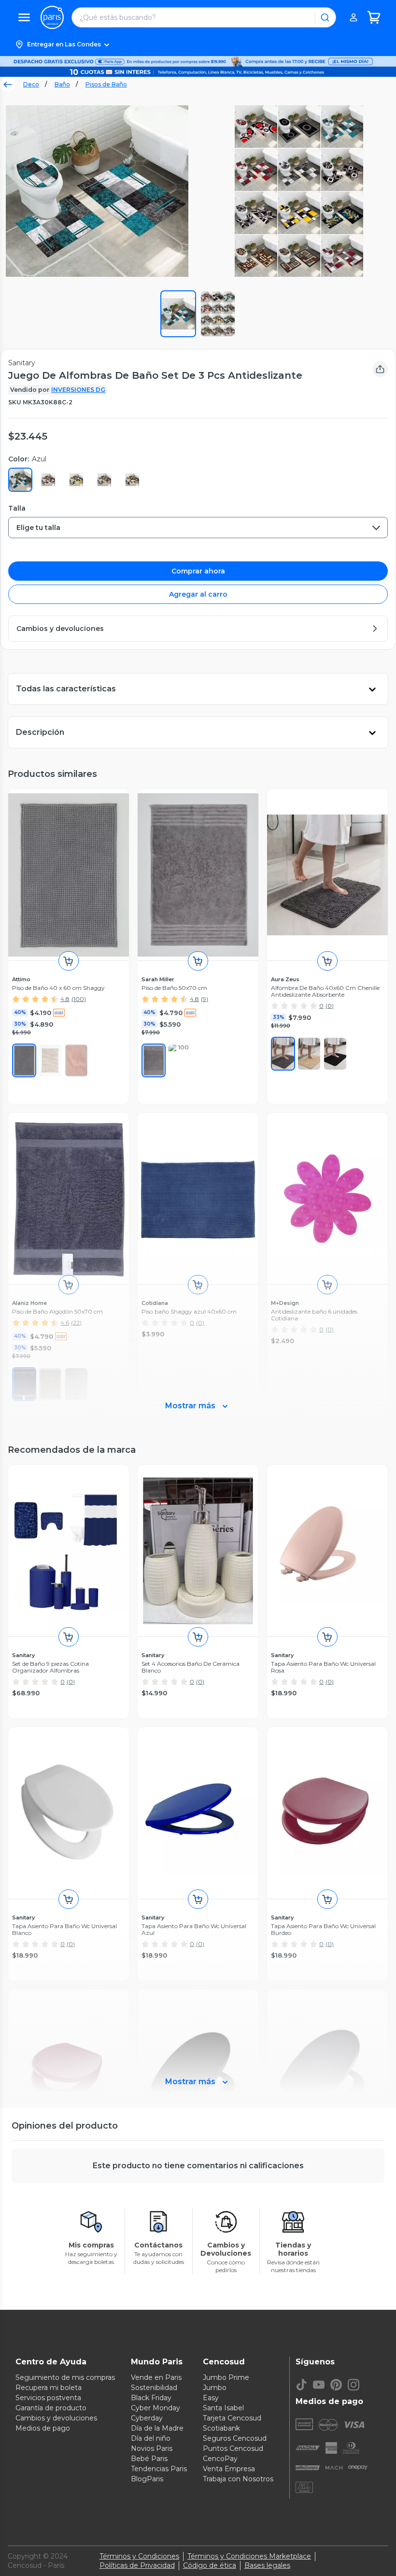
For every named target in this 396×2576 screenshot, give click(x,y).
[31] (24, 1060)
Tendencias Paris (159, 2469)
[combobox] (198, 528)
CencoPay (220, 2459)
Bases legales (267, 2565)
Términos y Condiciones (139, 2556)
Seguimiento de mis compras (65, 2377)
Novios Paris (152, 2448)
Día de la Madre (157, 2428)
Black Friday (151, 2398)
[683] (76, 1060)
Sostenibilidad (154, 2388)
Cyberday (147, 2418)
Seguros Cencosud (235, 2438)
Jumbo (215, 2388)
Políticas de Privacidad (137, 2565)
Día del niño (151, 2438)
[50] (154, 1060)
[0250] (309, 1054)
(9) (205, 999)
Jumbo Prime (226, 2377)
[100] (180, 1060)
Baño (62, 84)
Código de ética (210, 2565)
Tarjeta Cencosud (232, 2418)
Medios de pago (43, 2428)
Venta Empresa (229, 2469)
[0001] (335, 1054)
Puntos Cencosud (233, 2448)
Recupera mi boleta (49, 2388)
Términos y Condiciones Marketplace (249, 2556)
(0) (330, 1006)
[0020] (283, 1054)
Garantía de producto (51, 2408)
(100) (79, 999)
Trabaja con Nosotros (238, 2479)
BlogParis (147, 2479)
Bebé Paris (149, 2459)
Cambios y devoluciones (56, 2418)
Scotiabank (221, 2428)
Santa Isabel (223, 2408)
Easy (211, 2398)
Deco (31, 84)
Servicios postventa (48, 2398)
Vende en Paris (156, 2377)
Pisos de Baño (106, 84)
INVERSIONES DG (78, 390)
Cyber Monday (156, 2408)
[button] (198, 44)
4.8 (65, 999)
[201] (50, 1060)
